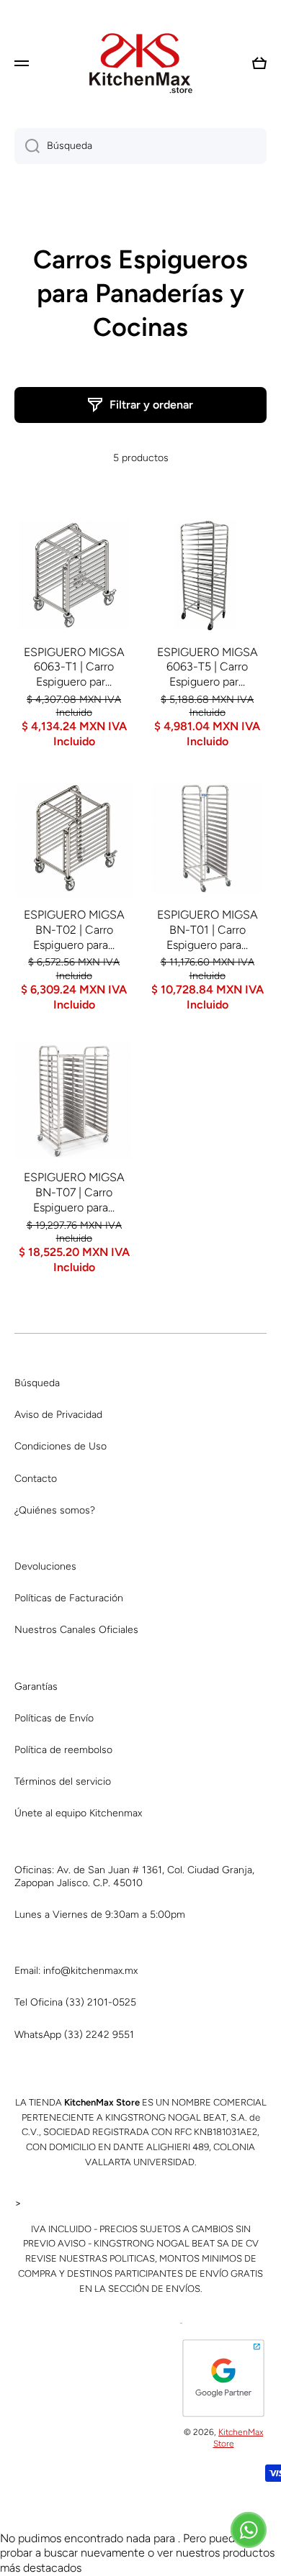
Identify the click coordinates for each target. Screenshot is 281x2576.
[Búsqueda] (27, 146)
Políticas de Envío (54, 1718)
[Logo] (140, 63)
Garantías (36, 1687)
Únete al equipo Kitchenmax (78, 1813)
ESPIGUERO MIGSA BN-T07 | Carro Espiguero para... (74, 1192)
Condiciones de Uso (61, 1446)
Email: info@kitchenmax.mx (76, 1971)
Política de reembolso (63, 1750)
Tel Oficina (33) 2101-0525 (75, 2002)
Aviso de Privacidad (58, 1415)
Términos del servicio (63, 1781)
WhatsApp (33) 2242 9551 (74, 2035)
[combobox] (140, 146)
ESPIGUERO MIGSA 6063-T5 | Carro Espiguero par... (208, 667)
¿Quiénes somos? (55, 1510)
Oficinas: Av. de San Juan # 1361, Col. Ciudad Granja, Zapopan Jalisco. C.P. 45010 (134, 1876)
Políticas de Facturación (69, 1598)
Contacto (36, 1479)
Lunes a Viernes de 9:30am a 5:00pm (100, 1915)
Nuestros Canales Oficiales (76, 1630)
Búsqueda (37, 1383)
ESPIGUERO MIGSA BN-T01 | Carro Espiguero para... (208, 930)
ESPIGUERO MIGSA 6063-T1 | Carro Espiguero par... (74, 667)
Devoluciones (45, 1566)
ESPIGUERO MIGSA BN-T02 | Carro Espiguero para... (74, 930)
